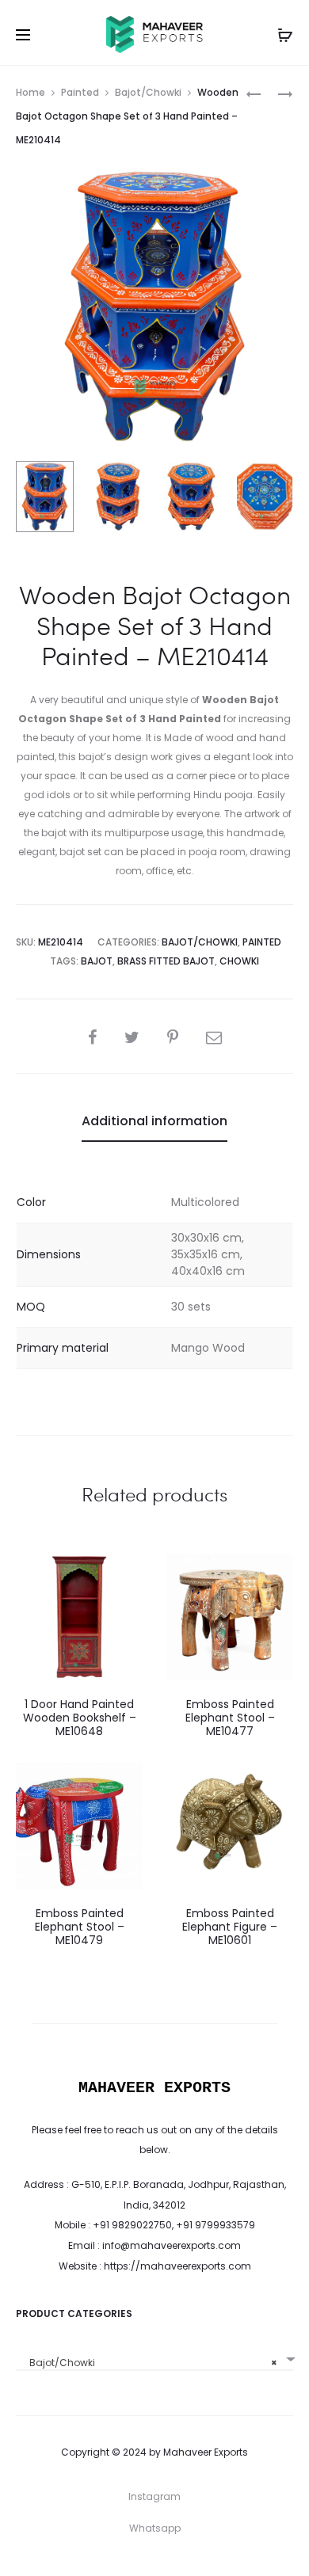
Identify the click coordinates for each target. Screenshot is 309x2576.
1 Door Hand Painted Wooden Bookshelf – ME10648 (80, 1718)
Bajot (97, 961)
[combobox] (154, 2357)
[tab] (154, 1121)
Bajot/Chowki (148, 92)
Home (31, 92)
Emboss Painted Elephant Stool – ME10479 (80, 1927)
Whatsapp (155, 2528)
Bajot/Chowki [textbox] (150, 2363)
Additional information (154, 1121)
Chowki (239, 961)
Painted (80, 92)
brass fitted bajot (166, 961)
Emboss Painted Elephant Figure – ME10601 (230, 1927)
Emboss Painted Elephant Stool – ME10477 (230, 1718)
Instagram (154, 2496)
